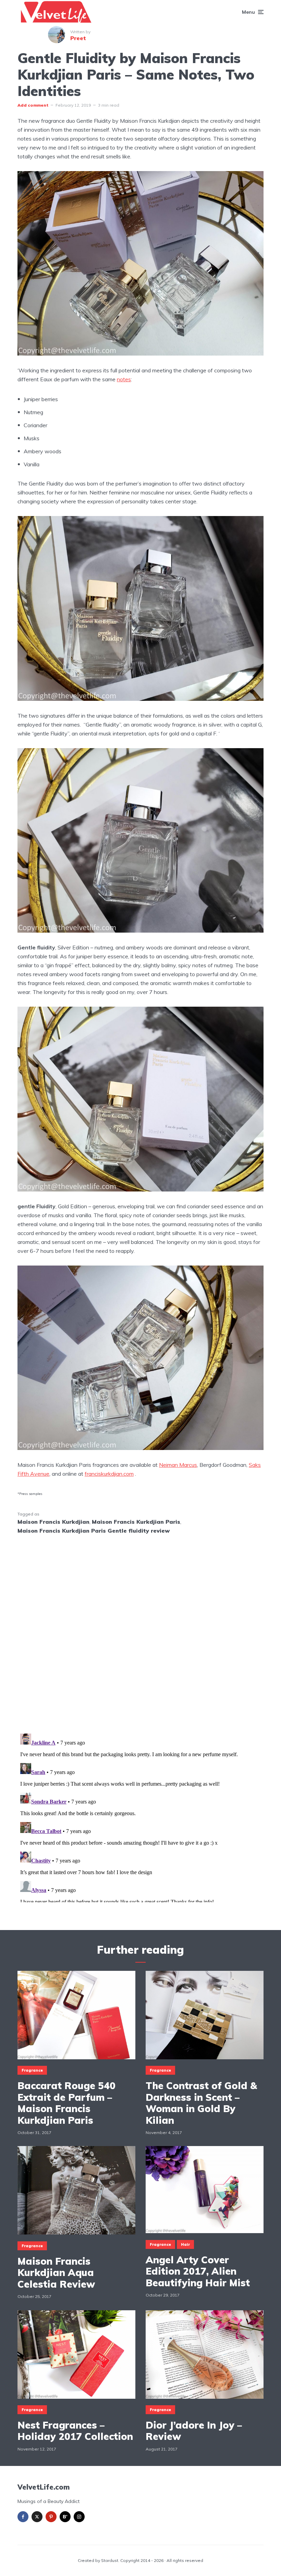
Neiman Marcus (178, 1465)
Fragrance (32, 2070)
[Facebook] (23, 2517)
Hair (185, 2244)
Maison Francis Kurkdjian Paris (136, 1522)
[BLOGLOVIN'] (65, 2517)
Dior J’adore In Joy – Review (194, 2431)
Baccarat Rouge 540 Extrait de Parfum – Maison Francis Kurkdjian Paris (66, 2103)
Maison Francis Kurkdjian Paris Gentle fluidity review (94, 1531)
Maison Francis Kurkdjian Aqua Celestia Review (56, 2273)
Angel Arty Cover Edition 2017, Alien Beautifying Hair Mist (198, 2271)
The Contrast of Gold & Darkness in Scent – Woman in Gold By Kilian (201, 2103)
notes (124, 379)
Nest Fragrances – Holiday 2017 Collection (75, 2431)
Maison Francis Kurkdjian (53, 1522)
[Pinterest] (51, 2517)
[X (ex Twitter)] (37, 2517)
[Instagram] (79, 2517)
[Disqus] (140, 1630)
